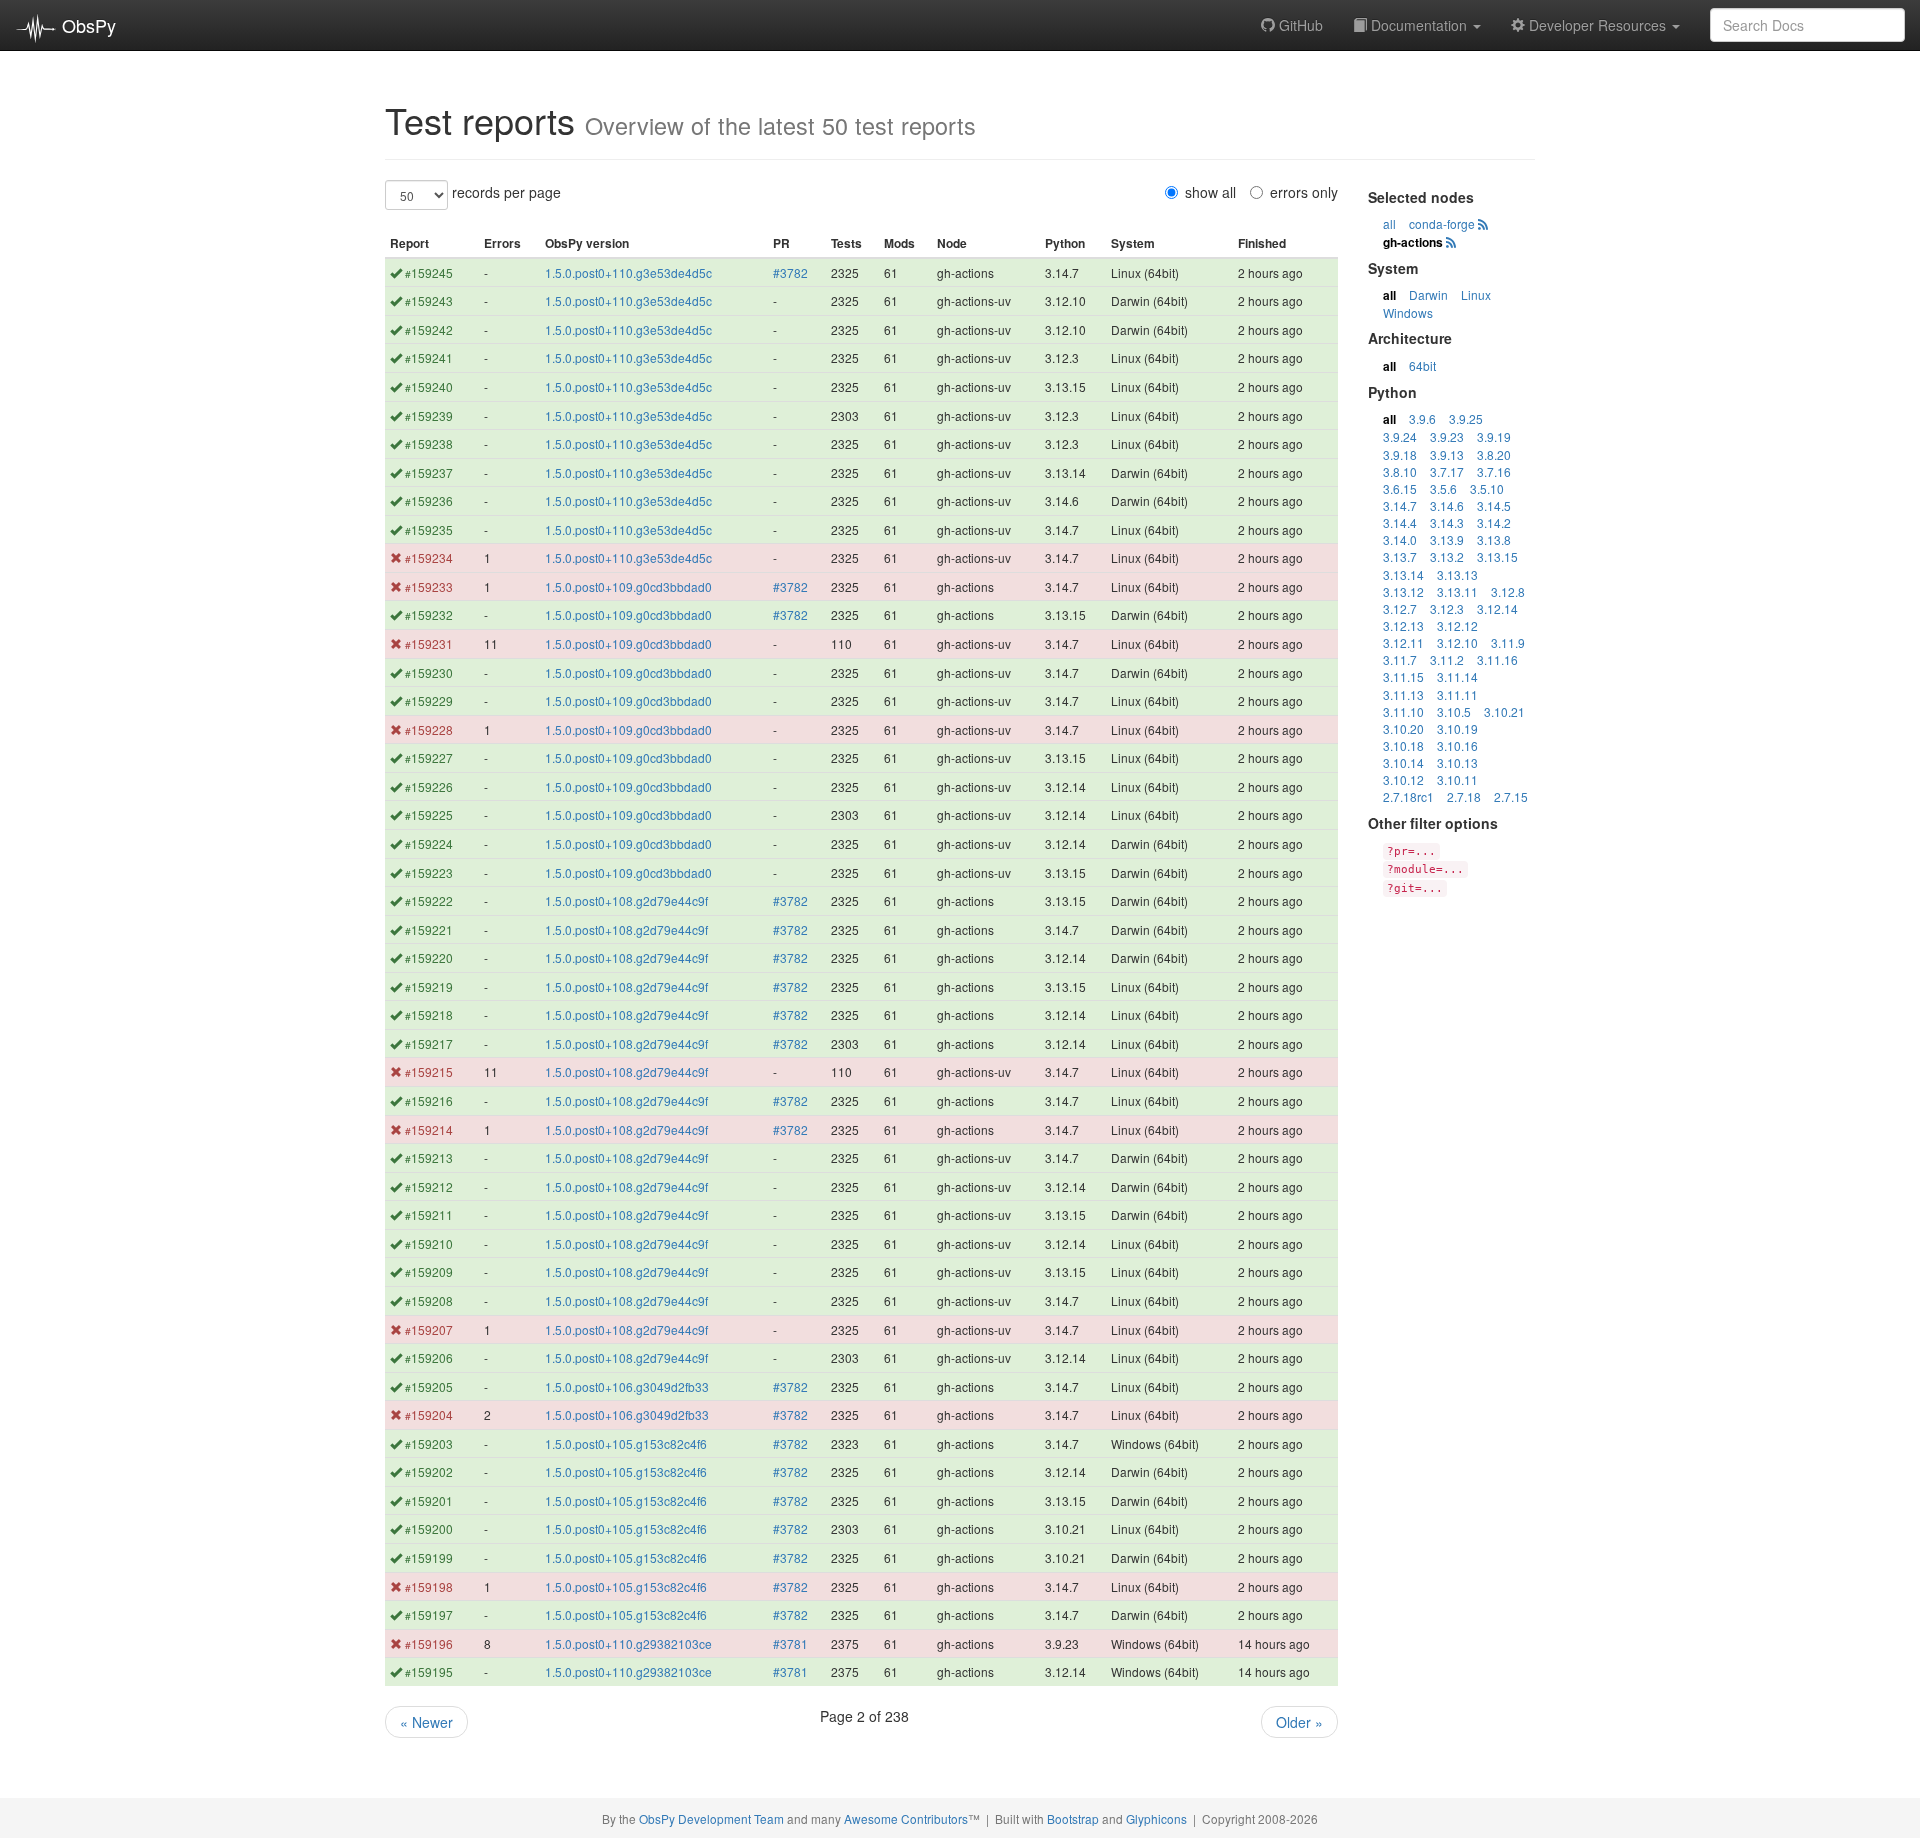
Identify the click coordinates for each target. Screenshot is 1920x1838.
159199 (429, 1557)
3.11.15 (1403, 676)
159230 (429, 672)
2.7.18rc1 (1408, 796)
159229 (429, 700)
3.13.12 (1403, 591)
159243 (429, 300)
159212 (429, 1186)
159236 (429, 500)
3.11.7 (1400, 659)
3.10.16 (1457, 745)
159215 (429, 1071)
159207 (429, 1329)
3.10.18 (1403, 745)
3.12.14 (1497, 608)
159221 (429, 929)
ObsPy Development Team (711, 1818)
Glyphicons (1156, 1818)
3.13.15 (1497, 556)
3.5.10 (1487, 488)
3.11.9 (1508, 642)
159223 (429, 872)
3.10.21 (1504, 711)
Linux (1476, 294)
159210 (429, 1243)
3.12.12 (1457, 625)
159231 (429, 643)
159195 (429, 1671)
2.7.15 (1511, 796)
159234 (429, 557)
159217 (429, 1043)
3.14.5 (1494, 505)
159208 (429, 1300)
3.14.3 (1447, 522)
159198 (429, 1586)
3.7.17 (1447, 471)
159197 (429, 1614)
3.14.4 (1400, 522)
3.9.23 (1447, 436)
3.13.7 (1400, 556)
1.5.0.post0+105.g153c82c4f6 (626, 1443)
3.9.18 (1400, 454)
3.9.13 (1447, 454)
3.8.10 (1400, 471)
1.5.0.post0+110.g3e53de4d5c (628, 272)
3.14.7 (1400, 505)
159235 (429, 529)
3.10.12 (1403, 779)
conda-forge (1442, 223)
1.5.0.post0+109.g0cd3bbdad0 (628, 586)
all (1389, 223)
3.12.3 (1447, 608)
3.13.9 (1447, 539)
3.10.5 (1454, 711)
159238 (429, 443)
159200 (429, 1528)
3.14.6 (1447, 505)
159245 (429, 272)
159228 (429, 729)
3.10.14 (1403, 762)
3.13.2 (1447, 556)
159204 (429, 1414)
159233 (429, 586)
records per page (506, 192)
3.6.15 (1400, 488)
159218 (429, 1014)
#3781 (790, 1643)
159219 (429, 986)
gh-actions (1413, 242)
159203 (429, 1443)
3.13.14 (1403, 574)
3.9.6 (1422, 418)
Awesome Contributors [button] (906, 1818)
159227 (429, 757)
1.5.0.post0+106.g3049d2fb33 (627, 1386)
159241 (429, 357)
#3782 (790, 272)
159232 (429, 614)
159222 (429, 900)
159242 (429, 329)
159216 (429, 1100)
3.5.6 (1443, 488)
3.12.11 (1403, 642)
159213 (429, 1157)
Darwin (1428, 294)
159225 (429, 814)
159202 (429, 1471)
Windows (1408, 312)
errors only (1304, 192)
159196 (429, 1643)
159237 (429, 472)
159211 (429, 1214)
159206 (429, 1357)
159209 (429, 1271)
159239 (429, 415)
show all (1210, 192)
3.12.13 (1403, 625)
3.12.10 (1457, 642)
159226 (429, 786)
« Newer (426, 1722)
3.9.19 (1494, 436)
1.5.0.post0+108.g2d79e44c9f (626, 900)
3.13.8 (1494, 539)
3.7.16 (1494, 471)
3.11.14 (1457, 676)
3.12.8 (1508, 591)
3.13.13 (1457, 574)
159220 (429, 957)
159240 (429, 386)
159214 (429, 1129)
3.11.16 (1497, 659)
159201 (429, 1500)
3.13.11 (1457, 591)
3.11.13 (1403, 694)
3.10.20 (1403, 728)
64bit (1422, 365)
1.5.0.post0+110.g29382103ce (628, 1643)
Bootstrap (1073, 1818)
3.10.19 (1457, 728)
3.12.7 (1400, 608)
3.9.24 (1400, 436)
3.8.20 (1494, 454)
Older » (1299, 1722)
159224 (429, 843)
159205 (429, 1386)
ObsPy (86, 25)
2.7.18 (1464, 796)
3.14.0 (1400, 539)
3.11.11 (1457, 694)
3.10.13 (1457, 762)
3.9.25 (1466, 418)
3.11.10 (1403, 711)
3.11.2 (1447, 659)
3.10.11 (1457, 779)
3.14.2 (1494, 522)
